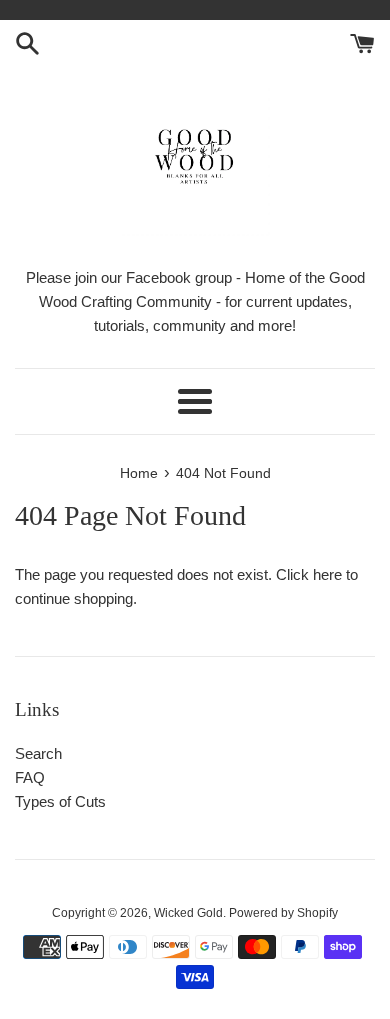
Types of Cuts (60, 801)
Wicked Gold (188, 913)
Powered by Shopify (283, 913)
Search (38, 753)
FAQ (30, 777)
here (327, 574)
